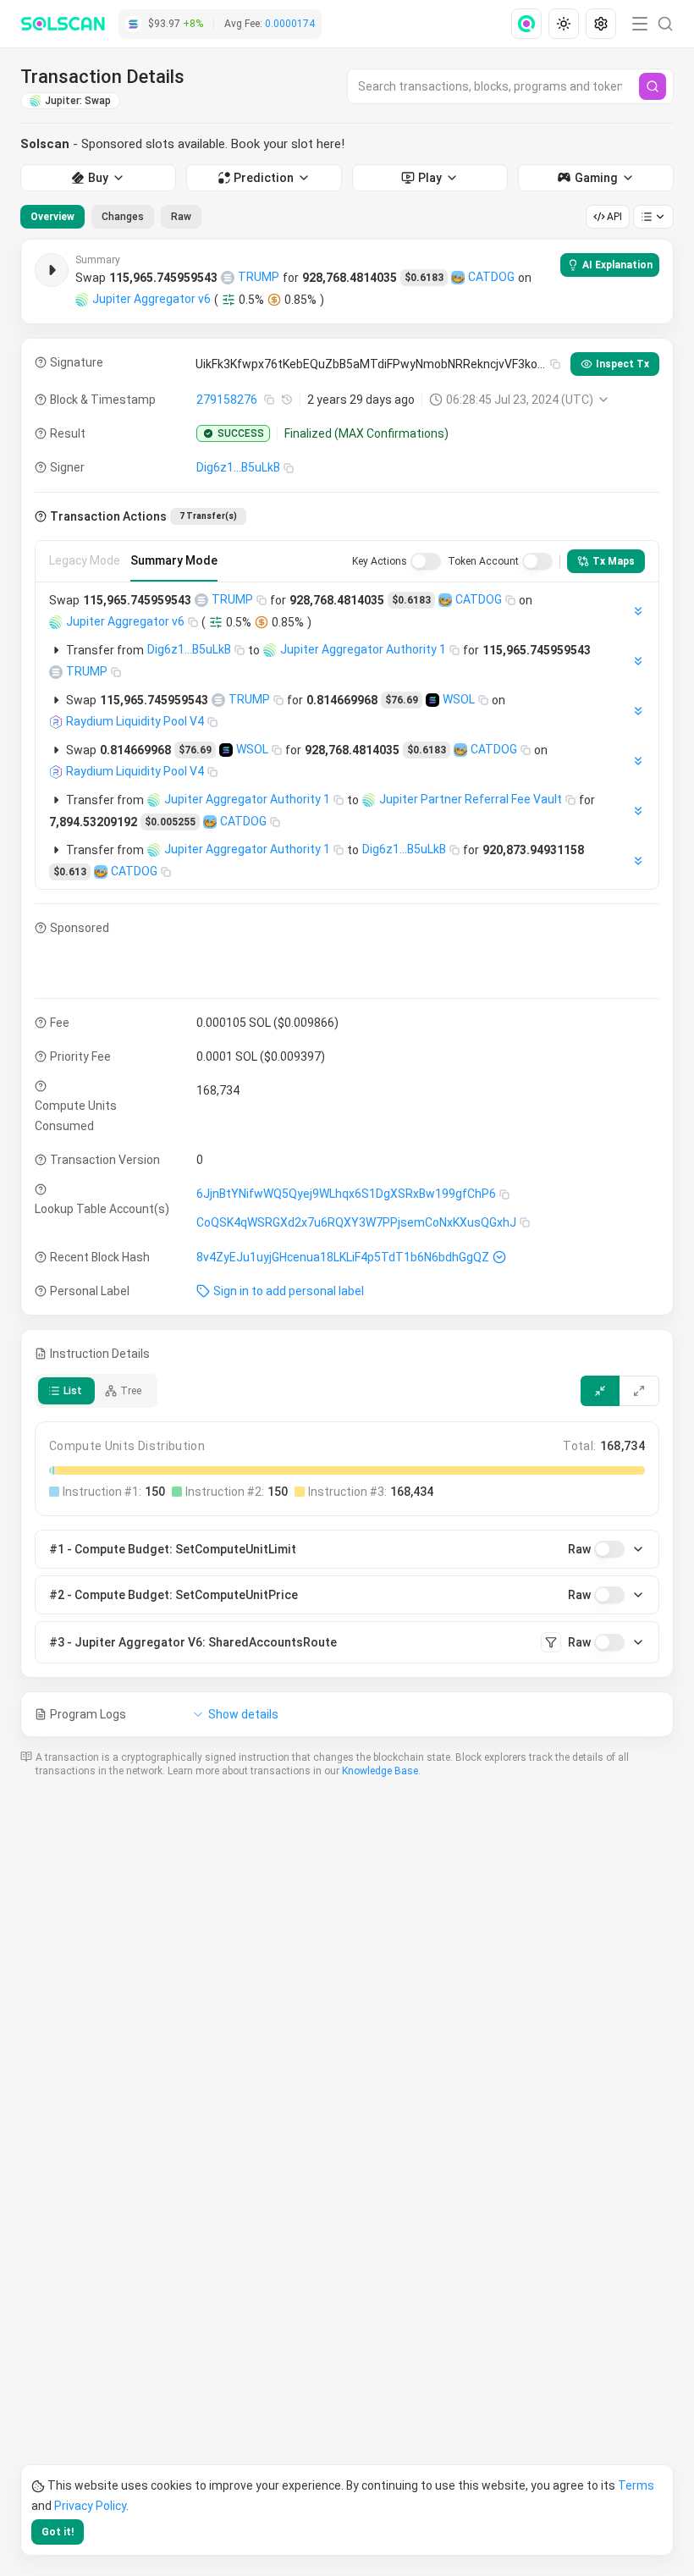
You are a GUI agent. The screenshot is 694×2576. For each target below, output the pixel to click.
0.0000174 (290, 24)
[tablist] (111, 217)
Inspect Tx (622, 364)
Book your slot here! (288, 144)
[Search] (653, 86)
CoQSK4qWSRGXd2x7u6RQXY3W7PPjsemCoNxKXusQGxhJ (356, 1222)
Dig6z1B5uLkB (238, 467)
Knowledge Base (380, 1771)
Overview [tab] (52, 217)
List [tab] (73, 1391)
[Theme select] (564, 24)
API (614, 217)
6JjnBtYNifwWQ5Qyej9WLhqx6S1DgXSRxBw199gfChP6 (346, 1194)
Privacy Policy (90, 2506)
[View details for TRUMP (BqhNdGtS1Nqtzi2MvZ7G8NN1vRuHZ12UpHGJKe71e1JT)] (228, 278)
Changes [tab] (123, 217)
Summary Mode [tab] (174, 560)
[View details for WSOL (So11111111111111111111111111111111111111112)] (432, 700)
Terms (636, 2485)
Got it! (58, 2532)
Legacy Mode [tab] (85, 560)
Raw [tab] (181, 217)
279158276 (227, 400)
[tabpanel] (347, 988)
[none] (530, 24)
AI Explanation (617, 265)
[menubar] (565, 24)
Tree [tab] (131, 1391)
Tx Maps (614, 561)
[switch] (426, 561)
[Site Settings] (601, 24)
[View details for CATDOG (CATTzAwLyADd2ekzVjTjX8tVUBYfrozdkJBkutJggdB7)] (458, 278)
